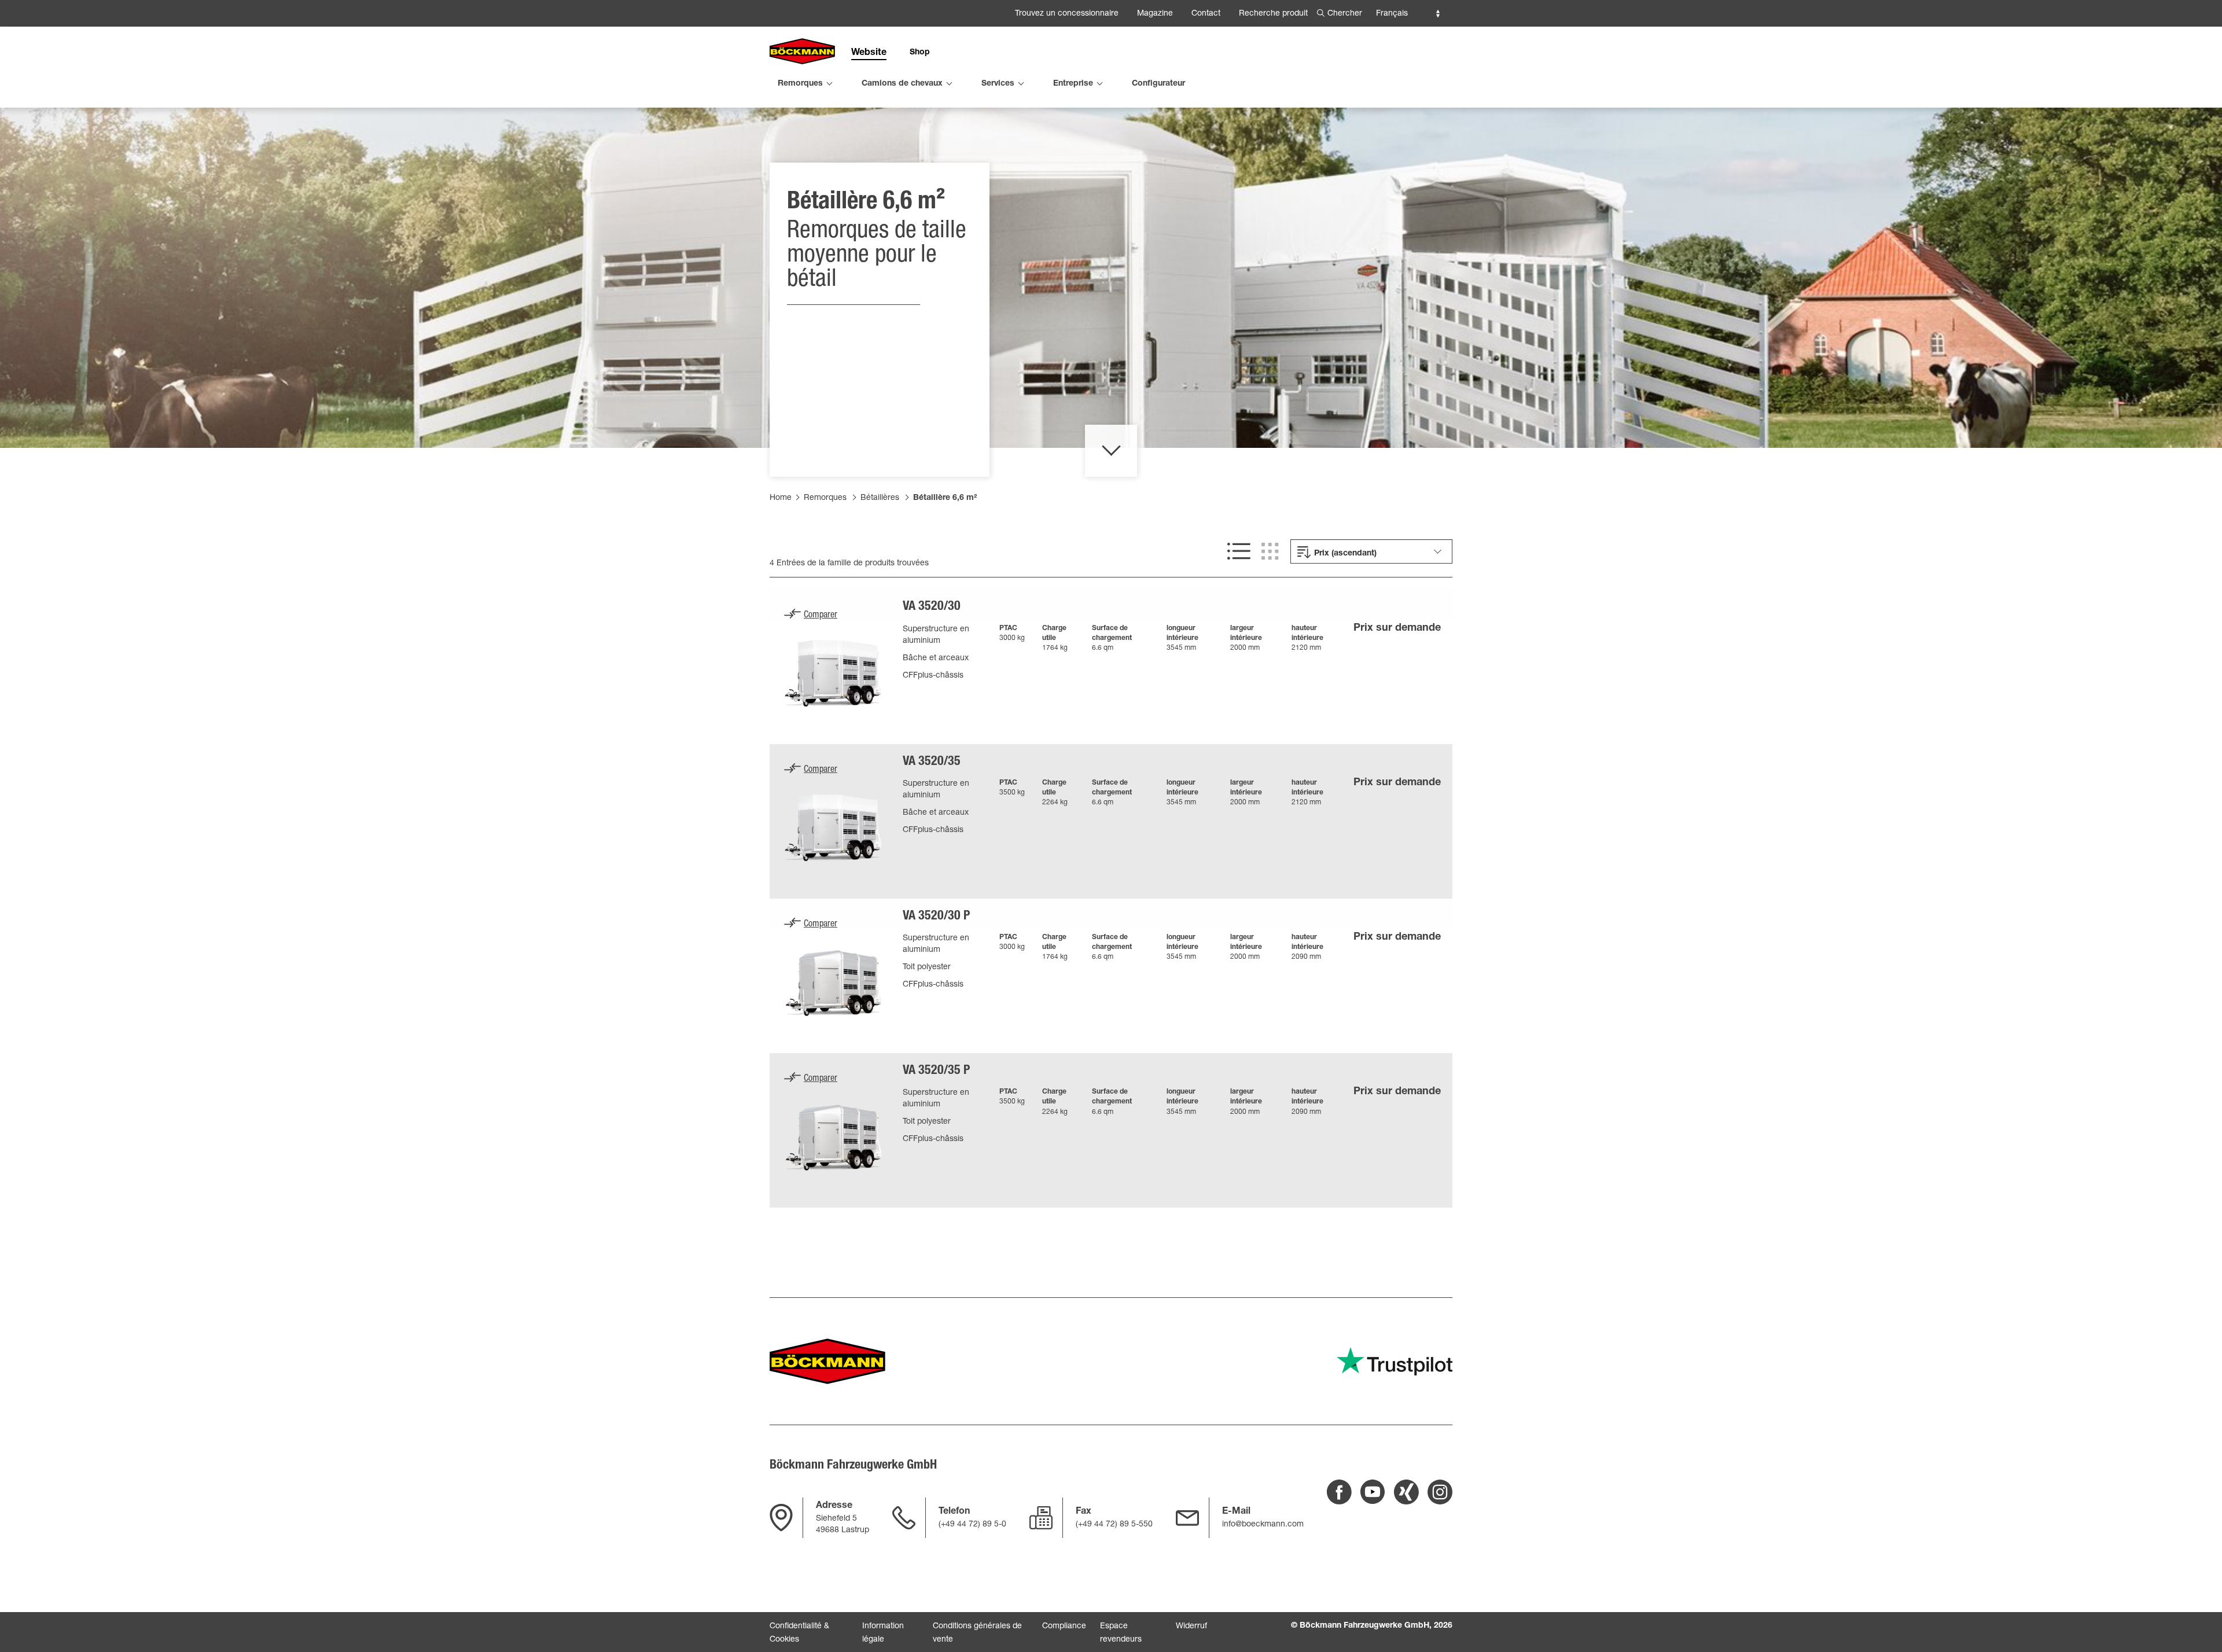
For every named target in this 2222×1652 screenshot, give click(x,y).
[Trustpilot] (1395, 1361)
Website (869, 53)
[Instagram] (1440, 1492)
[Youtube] (1373, 1492)
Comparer (821, 616)
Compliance (1064, 1627)
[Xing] (1406, 1492)
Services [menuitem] (998, 84)
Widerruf (1191, 1627)
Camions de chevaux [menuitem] (902, 84)
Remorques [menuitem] (800, 84)
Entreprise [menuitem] (1073, 84)
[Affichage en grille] (1270, 551)
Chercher (1345, 14)
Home (781, 498)
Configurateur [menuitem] (1158, 84)
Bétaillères (880, 498)
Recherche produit (1273, 14)
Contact (1206, 14)
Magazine (1155, 14)
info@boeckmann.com (1263, 1525)
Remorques (825, 498)
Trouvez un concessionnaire (1067, 14)
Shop (920, 53)
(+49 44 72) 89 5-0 (972, 1525)
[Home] (802, 52)
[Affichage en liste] (1239, 551)
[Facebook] (1339, 1492)
